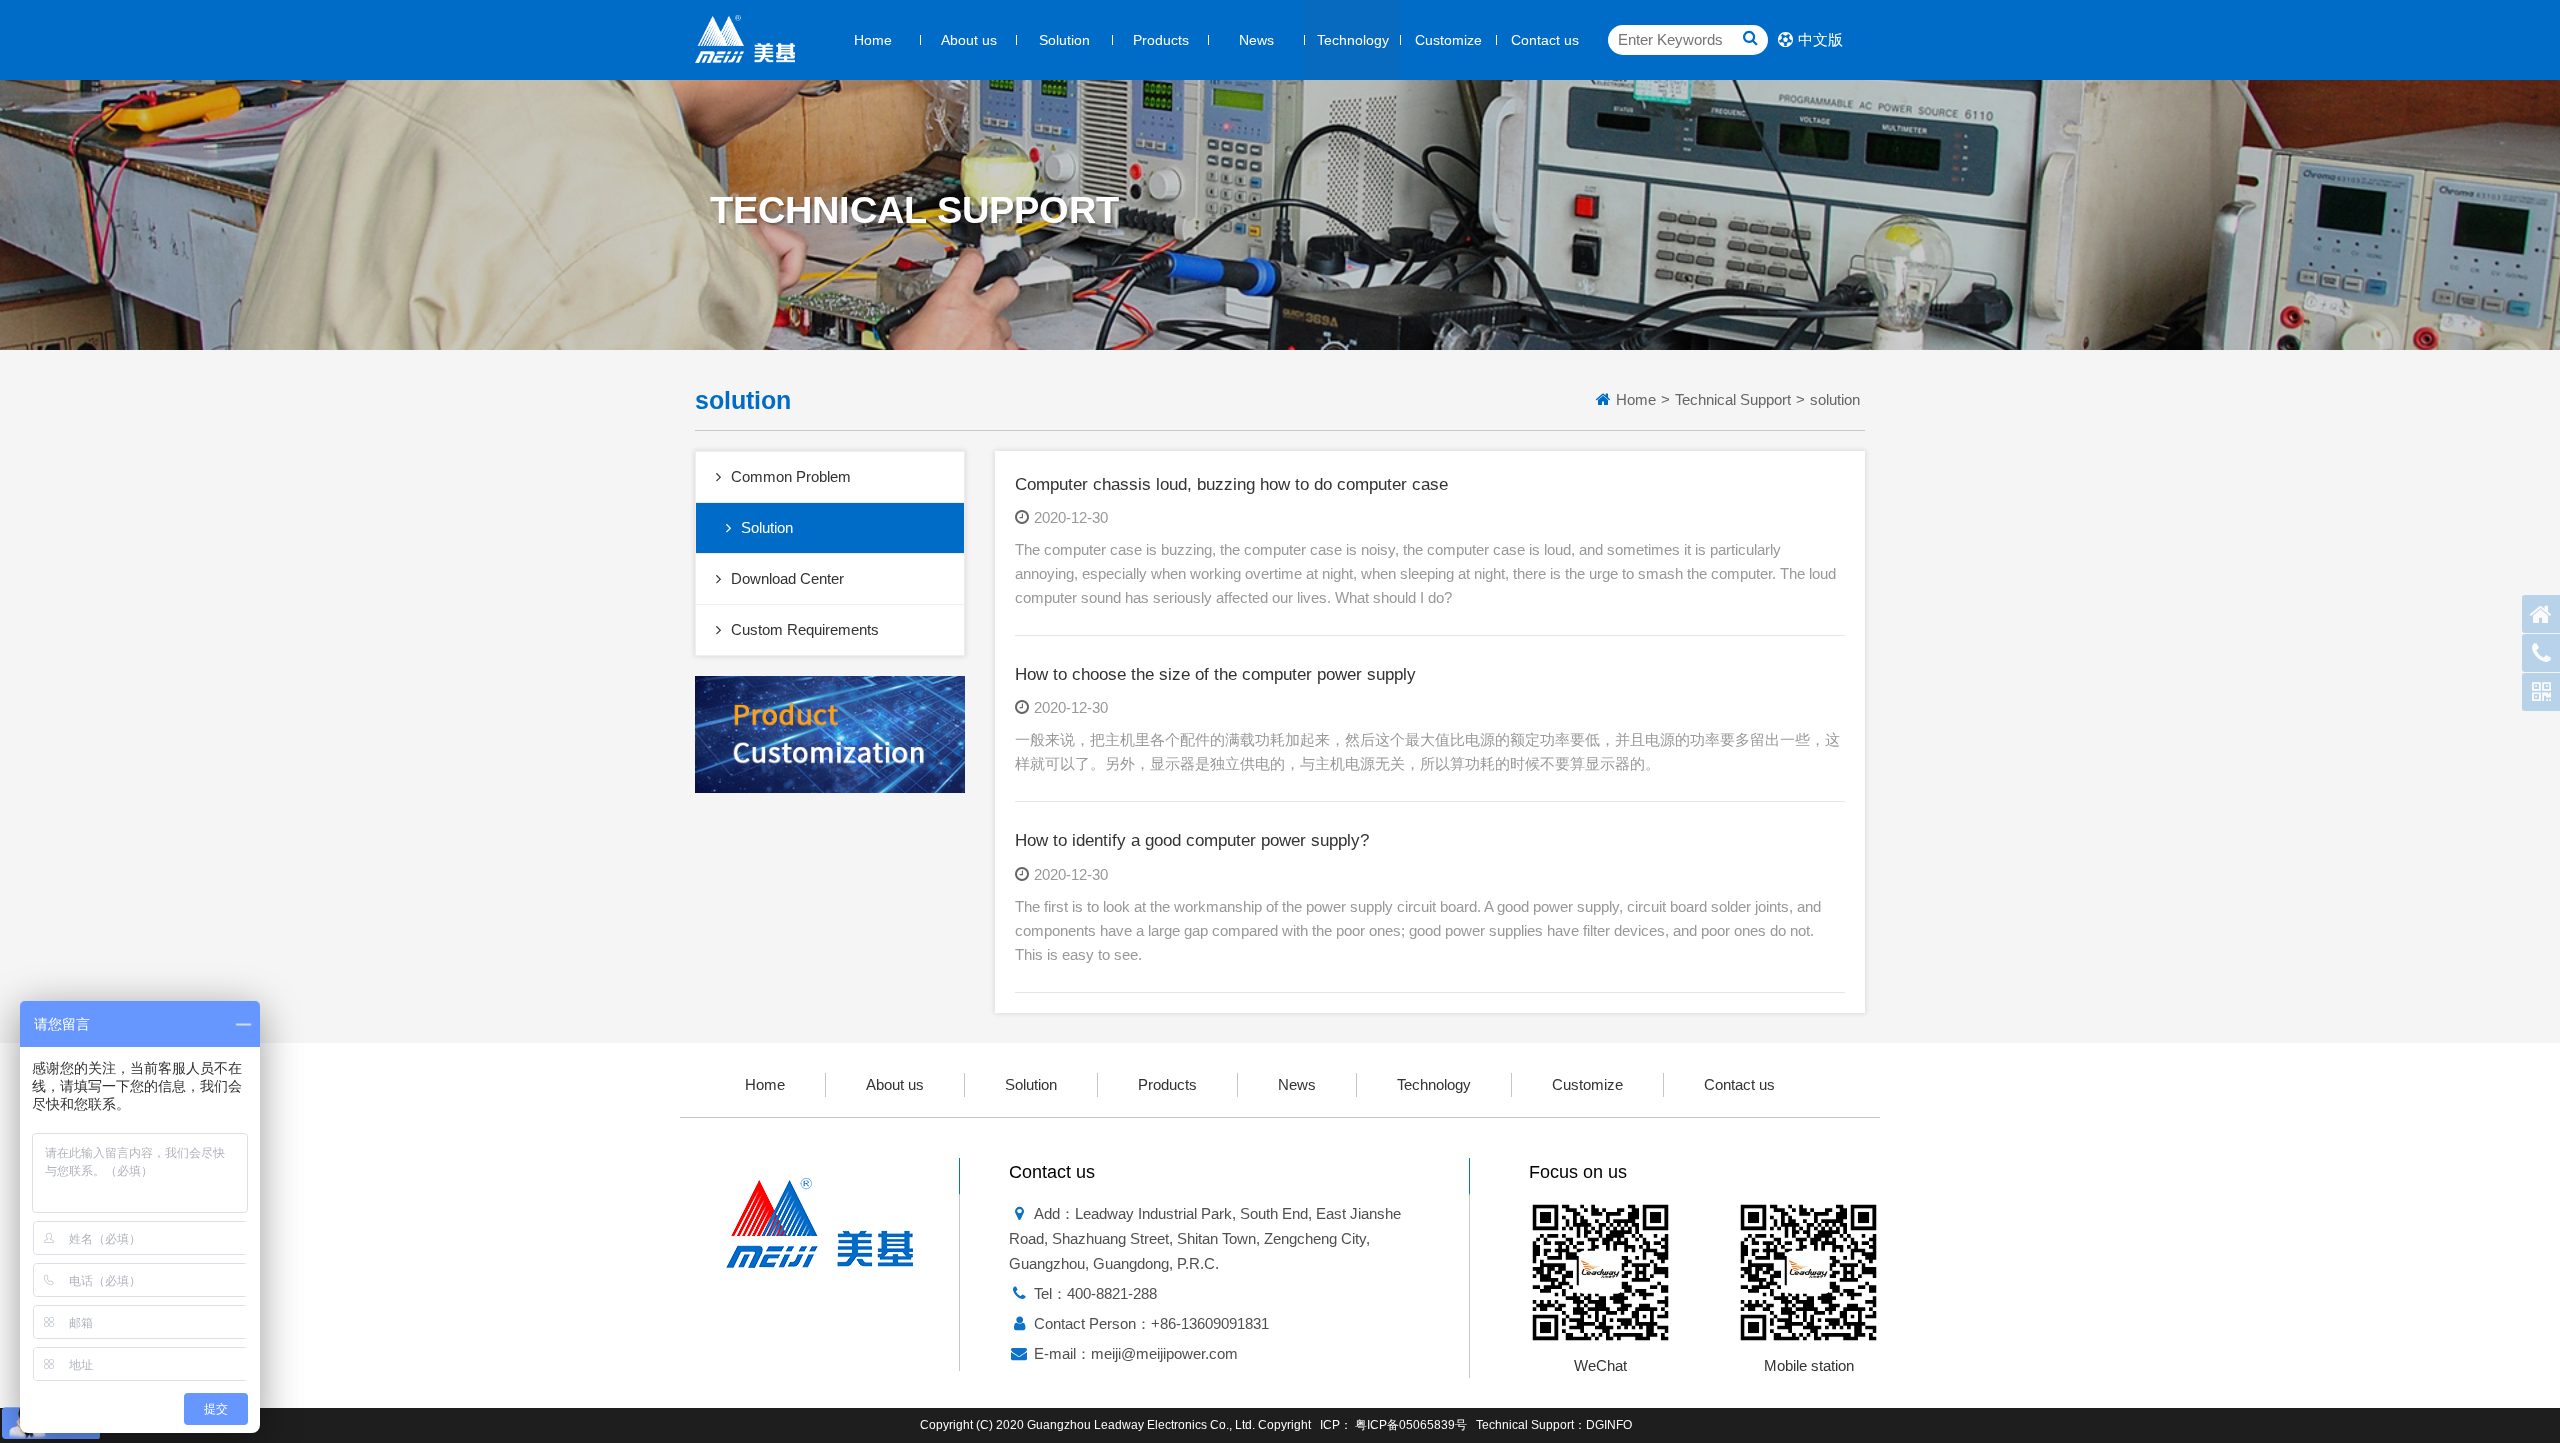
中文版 (1820, 39)
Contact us (1545, 40)
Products (1161, 40)
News (1256, 40)
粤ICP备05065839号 (1411, 1425)
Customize (1448, 40)
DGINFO (1609, 1425)
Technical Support (1733, 399)
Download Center (787, 578)
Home (873, 40)
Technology (1353, 40)
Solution (1064, 40)
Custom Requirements (805, 629)
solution (1835, 399)
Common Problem (791, 476)
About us (969, 40)
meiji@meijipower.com (1164, 1353)
